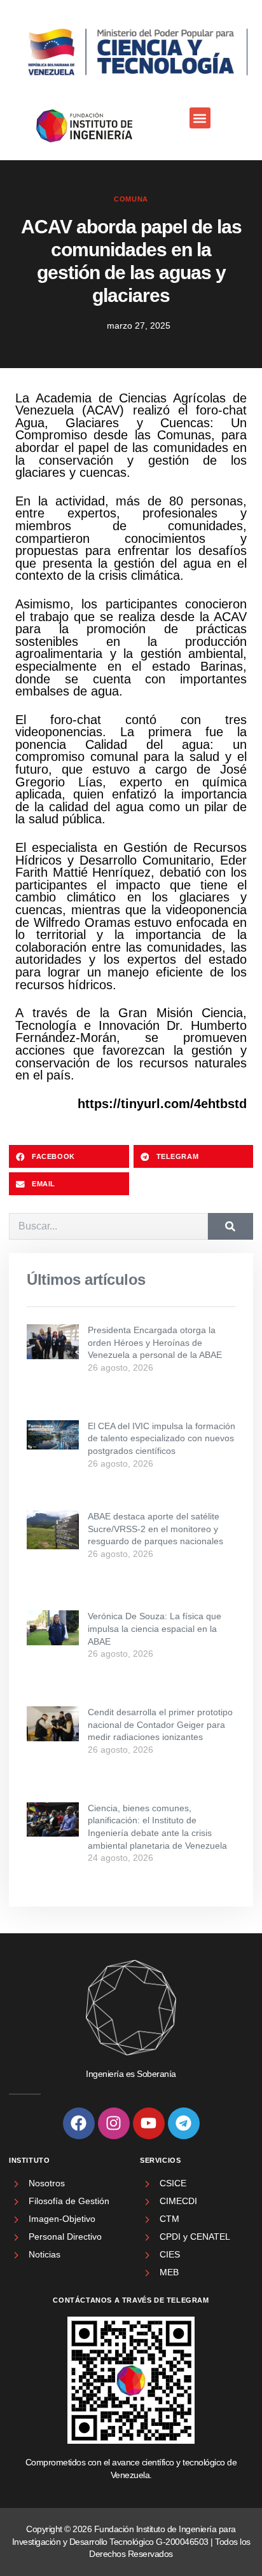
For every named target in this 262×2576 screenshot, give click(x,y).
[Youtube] (149, 2123)
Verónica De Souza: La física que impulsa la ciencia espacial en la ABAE (155, 1628)
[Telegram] (184, 2123)
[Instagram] (114, 2123)
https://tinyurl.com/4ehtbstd (162, 1104)
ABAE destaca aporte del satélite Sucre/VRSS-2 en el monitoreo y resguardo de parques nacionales (155, 1529)
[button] (200, 118)
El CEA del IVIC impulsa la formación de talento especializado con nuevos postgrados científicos (162, 1438)
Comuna (131, 199)
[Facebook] (79, 2123)
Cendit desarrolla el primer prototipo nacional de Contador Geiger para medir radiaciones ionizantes (160, 1724)
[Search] (231, 1226)
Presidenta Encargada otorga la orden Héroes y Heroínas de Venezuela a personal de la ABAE (155, 1342)
